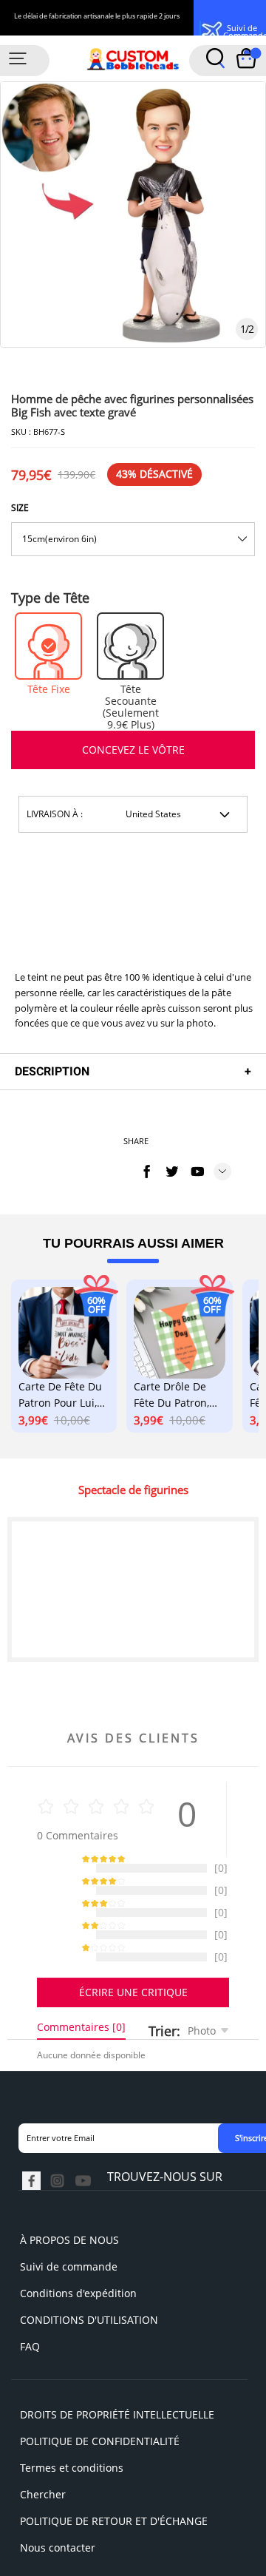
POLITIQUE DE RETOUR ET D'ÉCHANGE (114, 2536)
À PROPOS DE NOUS (69, 2255)
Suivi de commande (69, 2281)
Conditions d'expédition (78, 2308)
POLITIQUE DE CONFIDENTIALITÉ (100, 2456)
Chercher (43, 2509)
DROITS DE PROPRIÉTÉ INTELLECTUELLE (117, 2429)
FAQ (30, 2361)
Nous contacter (58, 2562)
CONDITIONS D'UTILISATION (89, 2335)
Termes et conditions (72, 2482)
